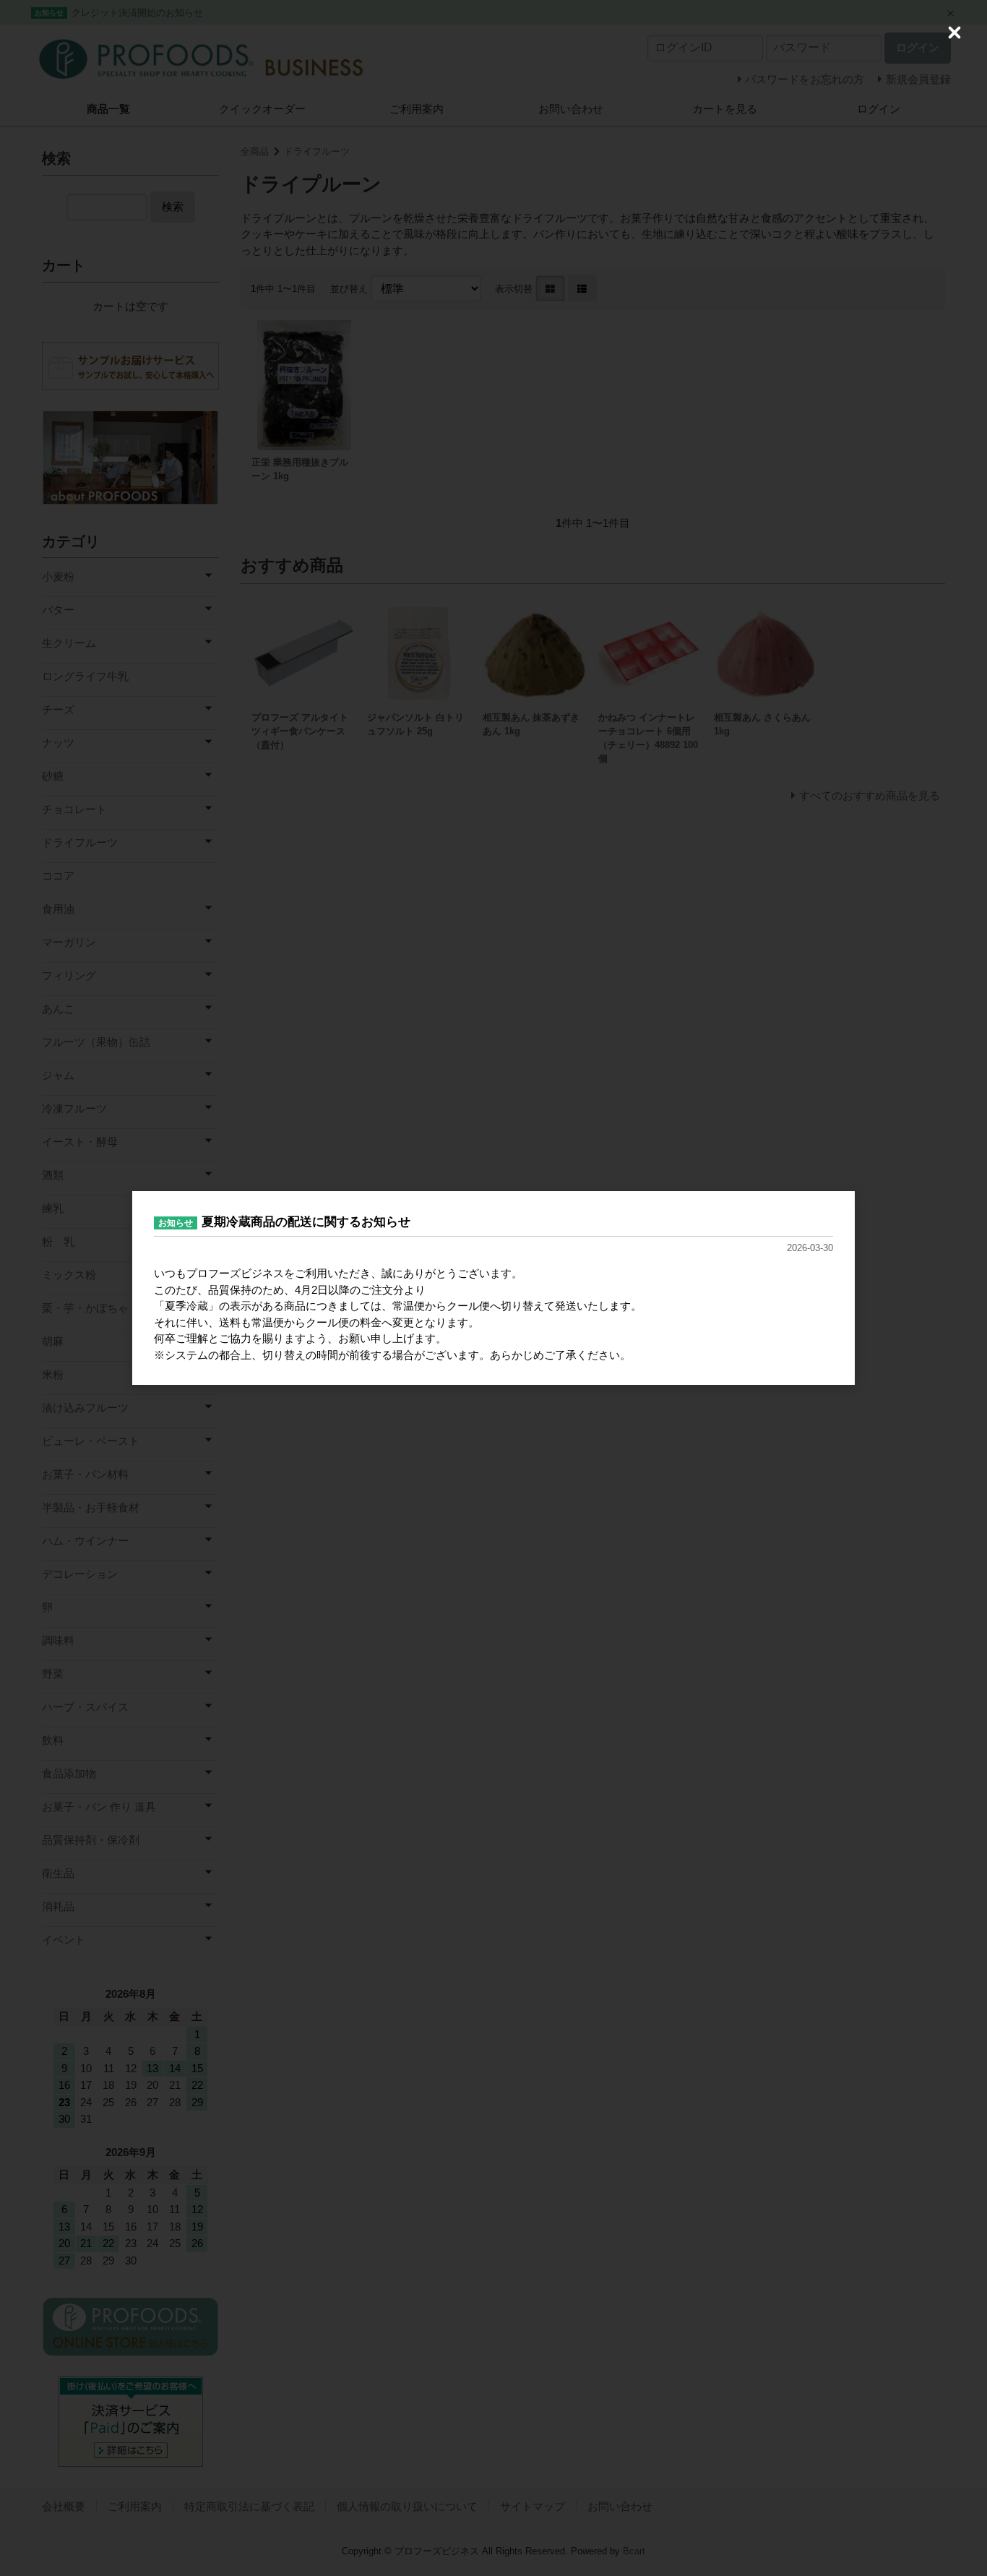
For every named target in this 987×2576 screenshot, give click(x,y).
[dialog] (493, 1288)
